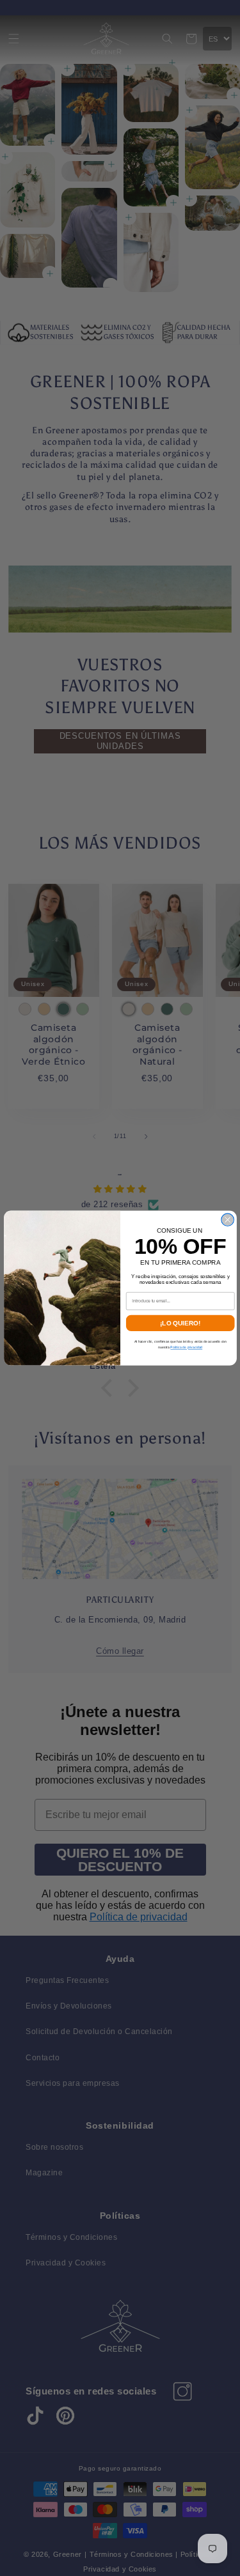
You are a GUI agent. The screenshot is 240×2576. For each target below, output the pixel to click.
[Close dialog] (227, 1220)
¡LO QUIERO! (180, 1323)
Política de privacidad (186, 1348)
